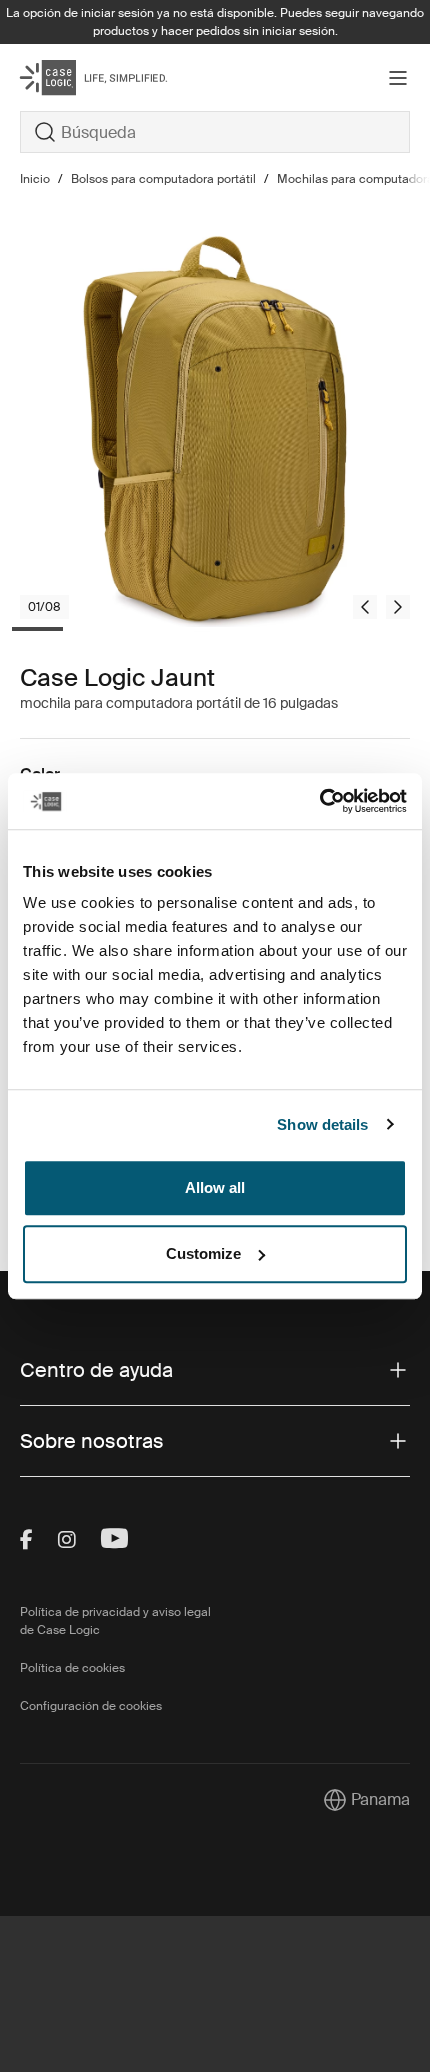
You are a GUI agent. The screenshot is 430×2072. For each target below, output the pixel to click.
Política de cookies (72, 1668)
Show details (322, 1124)
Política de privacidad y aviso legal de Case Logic (115, 1621)
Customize (203, 1253)
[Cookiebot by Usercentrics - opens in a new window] (319, 801)
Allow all (215, 1187)
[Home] (85, 77)
